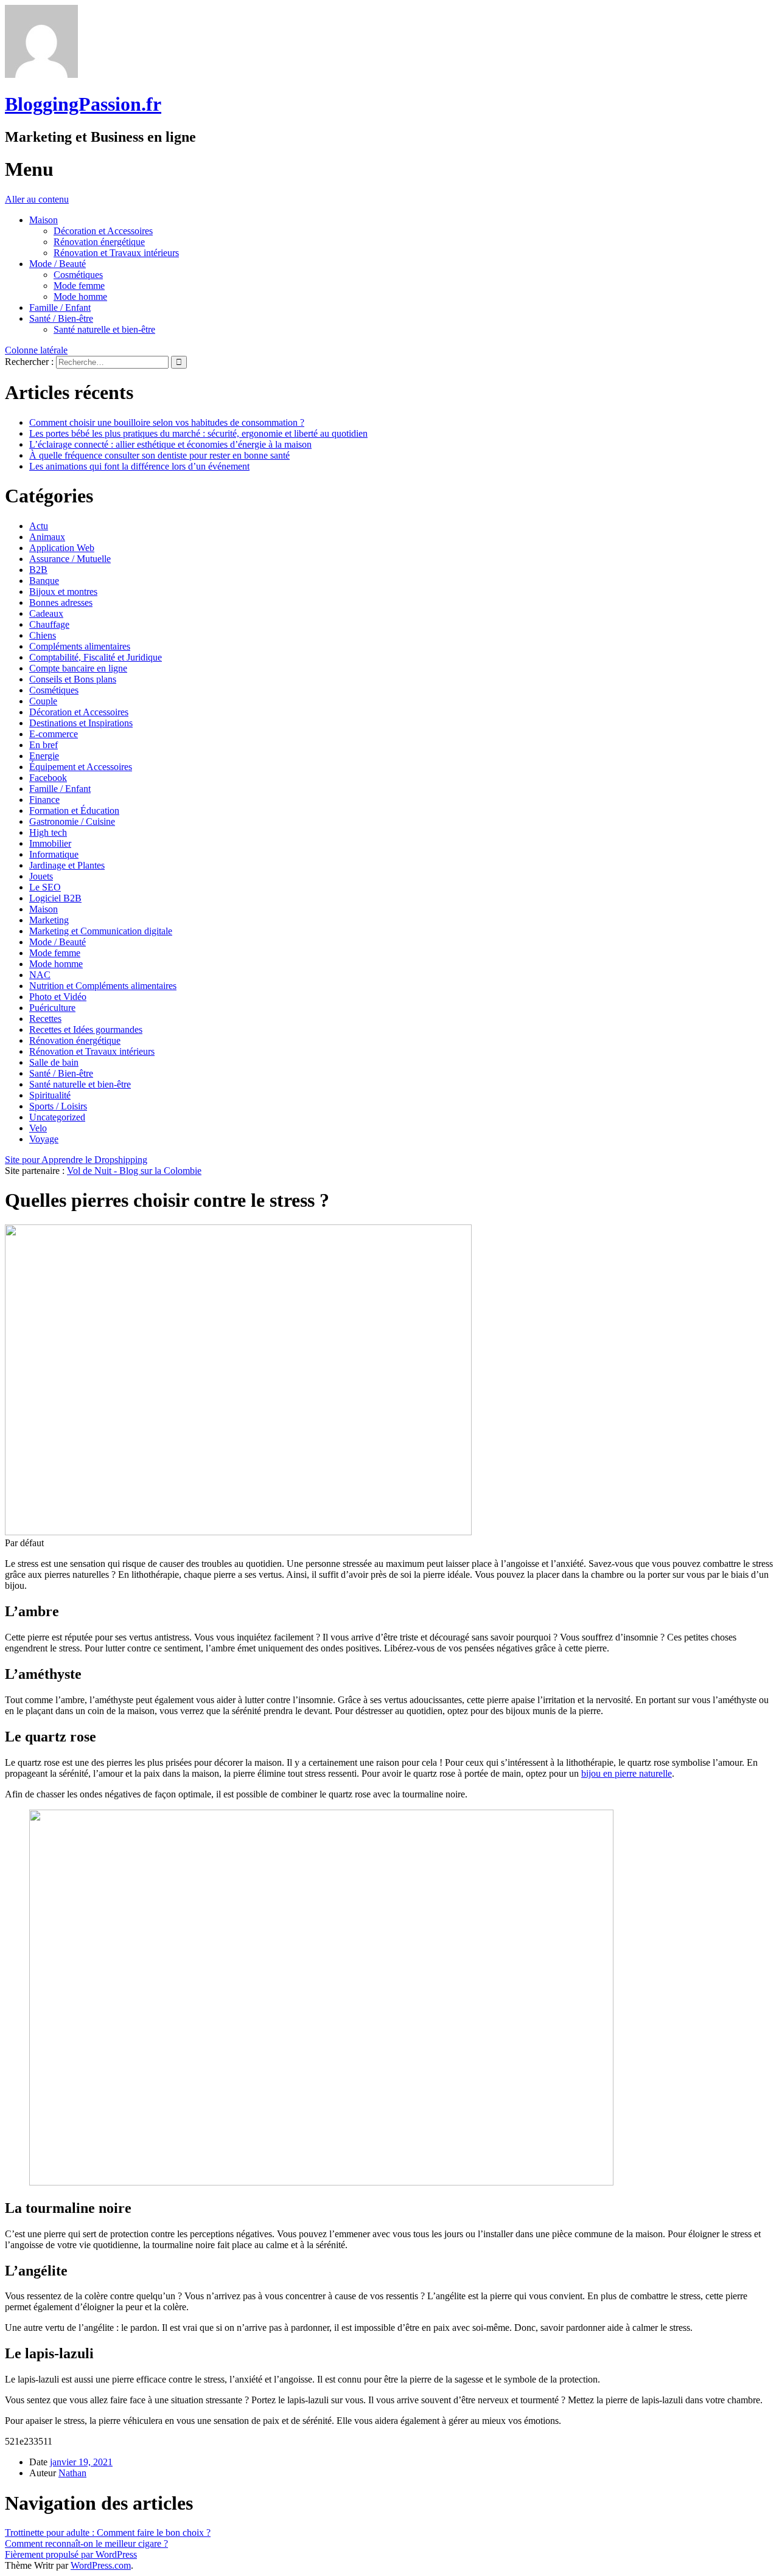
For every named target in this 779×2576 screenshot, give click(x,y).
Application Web (62, 548)
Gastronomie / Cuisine (72, 821)
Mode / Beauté (58, 264)
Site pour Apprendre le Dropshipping (76, 1160)
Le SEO (45, 887)
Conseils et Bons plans (73, 679)
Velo (38, 1128)
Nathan (72, 2473)
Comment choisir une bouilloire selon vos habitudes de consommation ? (167, 422)
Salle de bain (54, 1062)
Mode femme (79, 286)
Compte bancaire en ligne (78, 668)
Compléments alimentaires (80, 646)
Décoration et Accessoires (103, 231)
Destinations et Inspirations (81, 723)
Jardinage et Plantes (67, 865)
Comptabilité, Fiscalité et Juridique (96, 657)
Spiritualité (50, 1095)
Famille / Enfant (60, 307)
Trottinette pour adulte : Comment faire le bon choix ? (108, 2533)
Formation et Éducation (74, 811)
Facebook (48, 778)
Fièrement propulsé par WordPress (71, 2554)
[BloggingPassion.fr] (41, 75)
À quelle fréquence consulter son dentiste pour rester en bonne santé (159, 455)
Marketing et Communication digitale (101, 931)
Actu (39, 526)
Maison (44, 220)
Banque (44, 581)
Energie (44, 756)
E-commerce (54, 734)
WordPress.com (101, 2565)
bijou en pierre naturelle (627, 1773)
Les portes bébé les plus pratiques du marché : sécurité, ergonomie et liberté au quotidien (198, 433)
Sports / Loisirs (58, 1106)
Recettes (45, 1019)
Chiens (43, 635)
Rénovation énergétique (99, 242)
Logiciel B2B (55, 898)
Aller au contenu (37, 199)
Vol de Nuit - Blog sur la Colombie (134, 1171)
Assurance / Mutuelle (70, 559)
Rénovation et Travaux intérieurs (116, 253)
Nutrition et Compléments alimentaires (103, 986)
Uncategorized (57, 1117)
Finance (44, 800)
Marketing (49, 920)
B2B (38, 570)
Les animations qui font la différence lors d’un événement (139, 466)
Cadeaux (46, 613)
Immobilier (50, 843)
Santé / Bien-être (61, 318)
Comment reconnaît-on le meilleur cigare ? (86, 2543)
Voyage (44, 1139)
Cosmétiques (78, 275)
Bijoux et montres (63, 592)
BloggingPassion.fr (83, 104)
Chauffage (49, 624)
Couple (43, 701)
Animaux (47, 537)
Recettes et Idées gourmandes (86, 1029)
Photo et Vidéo (58, 997)
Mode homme (80, 297)
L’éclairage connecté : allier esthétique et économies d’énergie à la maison (170, 444)
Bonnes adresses (61, 602)
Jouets (41, 876)
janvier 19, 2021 (81, 2462)
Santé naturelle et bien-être (104, 329)
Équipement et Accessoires (81, 767)
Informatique (54, 854)
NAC (40, 975)
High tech (48, 832)
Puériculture (52, 1008)
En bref (44, 745)
